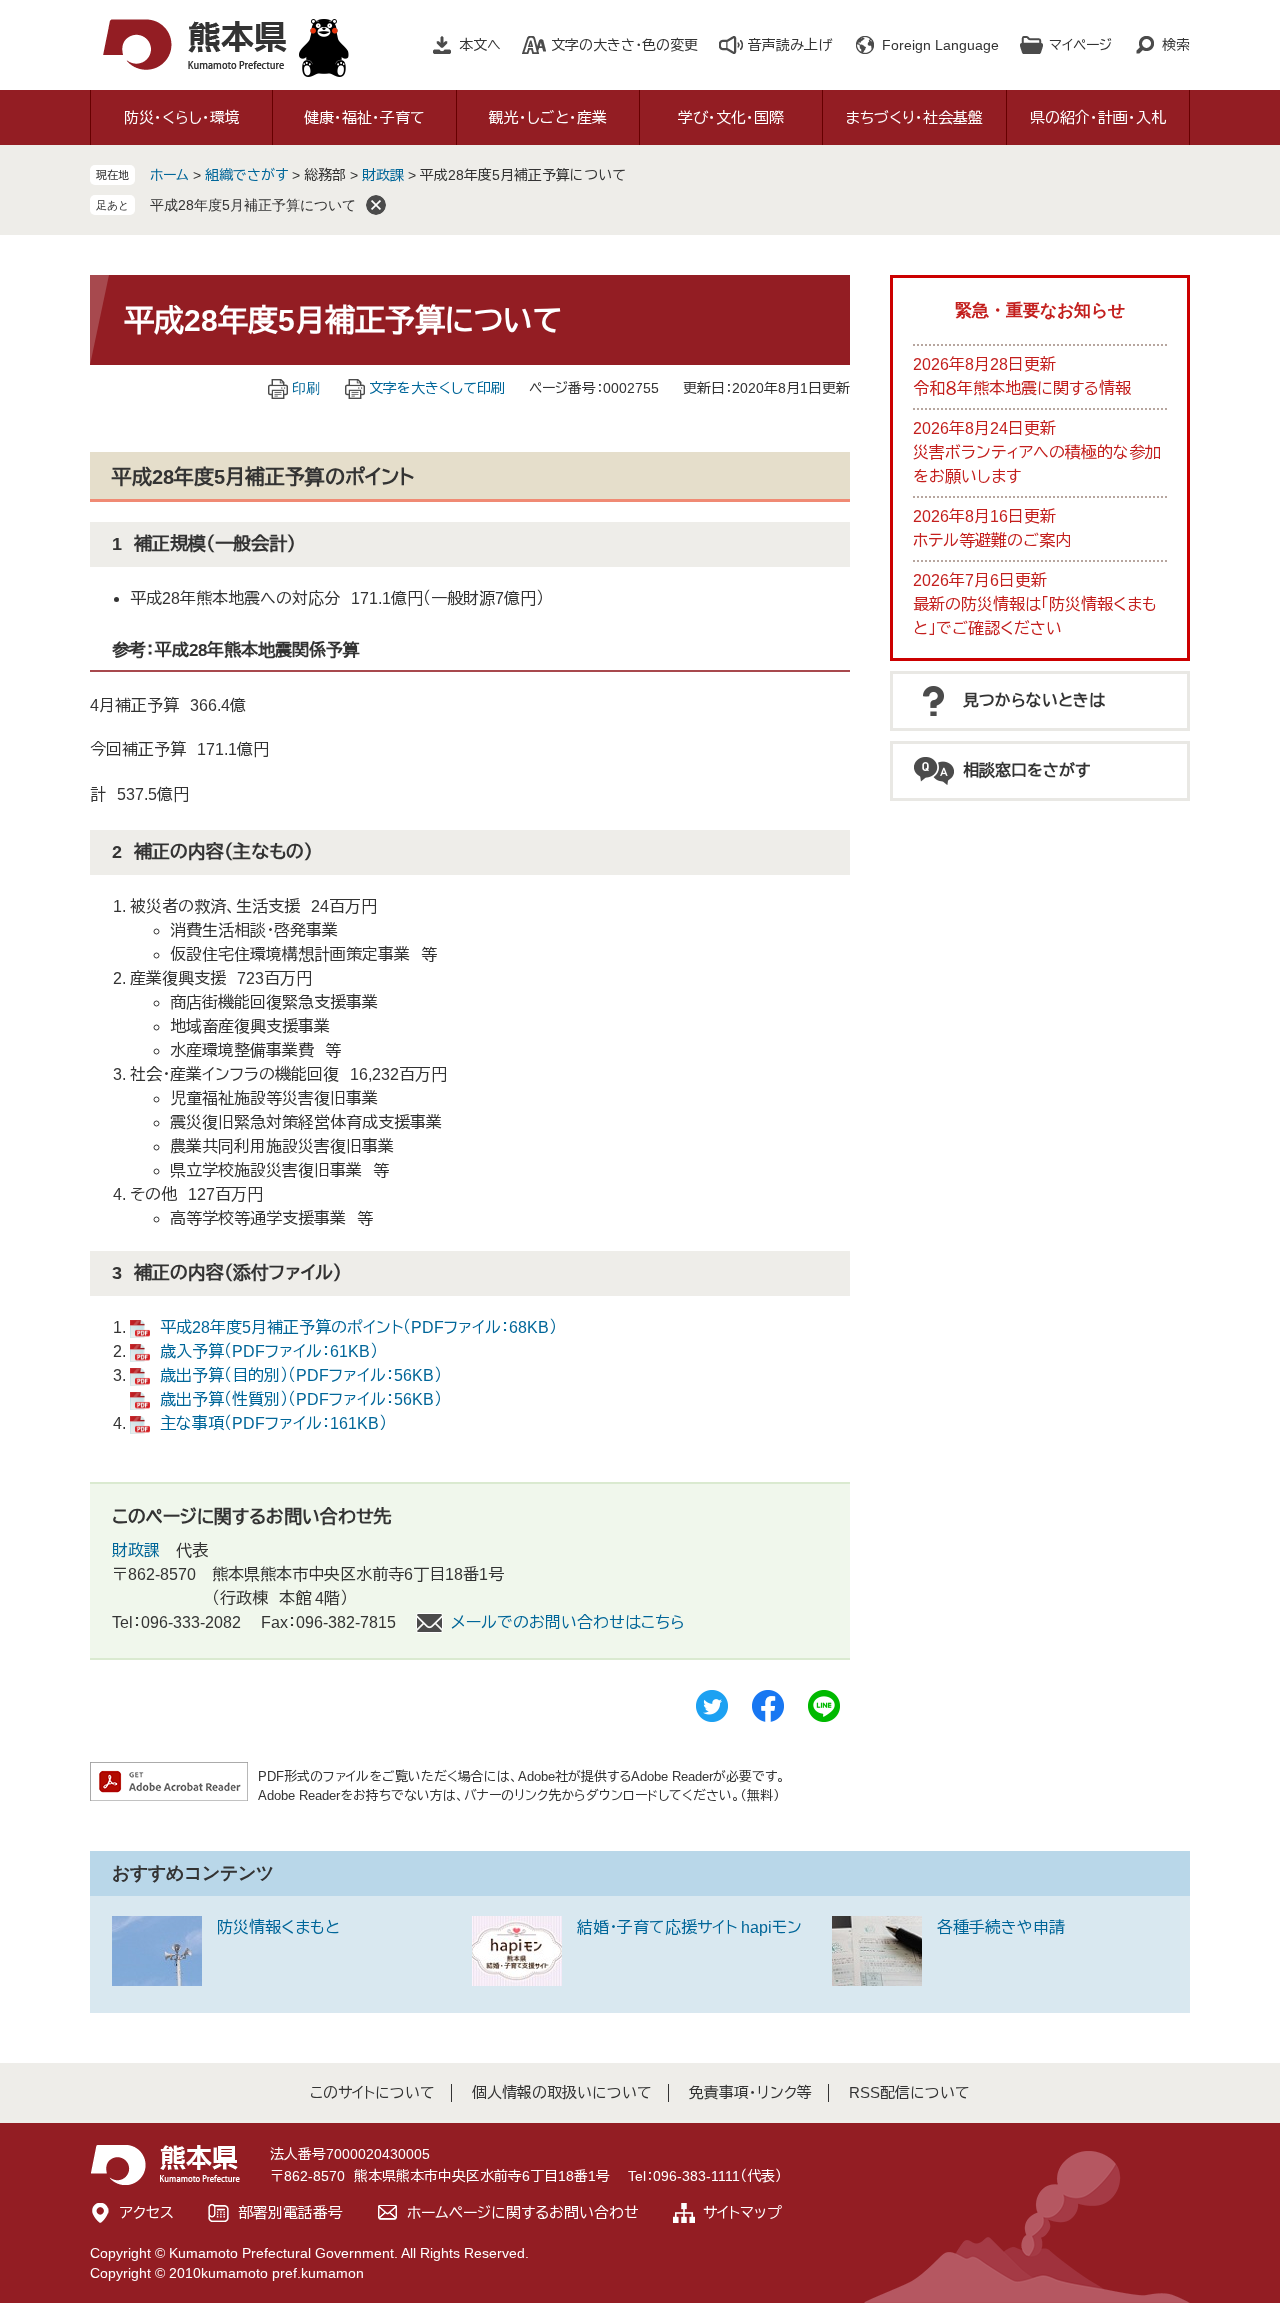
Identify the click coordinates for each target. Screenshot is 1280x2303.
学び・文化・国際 (731, 117)
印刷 (306, 388)
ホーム (169, 175)
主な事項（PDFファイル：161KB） (273, 1423)
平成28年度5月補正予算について (253, 205)
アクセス (147, 2212)
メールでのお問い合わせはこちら (568, 1622)
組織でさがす (246, 175)
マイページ (1080, 45)
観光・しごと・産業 (548, 117)
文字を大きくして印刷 (437, 388)
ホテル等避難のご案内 (992, 540)
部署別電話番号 (290, 2212)
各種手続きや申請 (1001, 1927)
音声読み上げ (790, 45)
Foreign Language (940, 45)
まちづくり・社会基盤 (914, 117)
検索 (1176, 45)
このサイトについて (372, 2092)
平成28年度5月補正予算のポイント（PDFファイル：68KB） (358, 1327)
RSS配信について (909, 2092)
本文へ (480, 45)
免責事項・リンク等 (750, 2092)
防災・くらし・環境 (182, 117)
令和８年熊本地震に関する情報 (1022, 388)
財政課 (383, 175)
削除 (376, 205)
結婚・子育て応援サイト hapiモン (689, 1927)
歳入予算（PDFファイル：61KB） (269, 1351)
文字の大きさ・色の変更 (624, 45)
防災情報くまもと (278, 1927)
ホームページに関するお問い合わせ (523, 2212)
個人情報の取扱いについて (562, 2092)
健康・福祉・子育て (364, 117)
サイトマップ (742, 2212)
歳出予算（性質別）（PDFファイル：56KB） (301, 1399)
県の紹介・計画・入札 (1098, 117)
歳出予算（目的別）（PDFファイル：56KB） (301, 1375)
